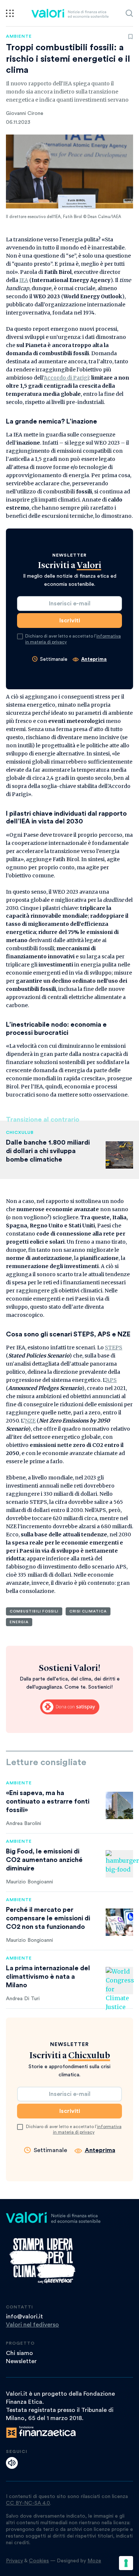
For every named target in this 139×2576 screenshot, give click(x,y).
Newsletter (21, 2361)
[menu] (10, 13)
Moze (94, 2561)
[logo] (70, 13)
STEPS (114, 1348)
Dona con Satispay (70, 1707)
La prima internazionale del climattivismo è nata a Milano (48, 1977)
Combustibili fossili (34, 1611)
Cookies (39, 2561)
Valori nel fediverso (32, 2325)
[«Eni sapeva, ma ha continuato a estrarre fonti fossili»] (119, 1805)
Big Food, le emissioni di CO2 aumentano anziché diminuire (44, 1860)
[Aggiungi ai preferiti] (130, 37)
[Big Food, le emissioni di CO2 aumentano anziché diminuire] (119, 1864)
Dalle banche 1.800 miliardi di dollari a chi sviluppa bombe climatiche (48, 1151)
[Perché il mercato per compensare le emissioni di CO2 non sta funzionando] (119, 1922)
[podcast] (12, 2463)
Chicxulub (20, 1132)
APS (111, 1380)
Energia (19, 1622)
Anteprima (94, 659)
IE (22, 280)
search (129, 13)
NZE (30, 1421)
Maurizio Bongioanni (29, 1882)
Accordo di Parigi (66, 378)
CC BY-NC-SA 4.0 (28, 2503)
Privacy (14, 2561)
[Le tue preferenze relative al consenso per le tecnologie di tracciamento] (126, 2563)
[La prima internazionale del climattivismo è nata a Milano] (119, 1981)
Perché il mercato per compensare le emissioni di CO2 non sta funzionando (48, 1918)
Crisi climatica (88, 1611)
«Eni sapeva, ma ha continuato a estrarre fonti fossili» (48, 1801)
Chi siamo (19, 2353)
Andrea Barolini (24, 1824)
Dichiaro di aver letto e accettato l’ (73, 639)
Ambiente (19, 36)
